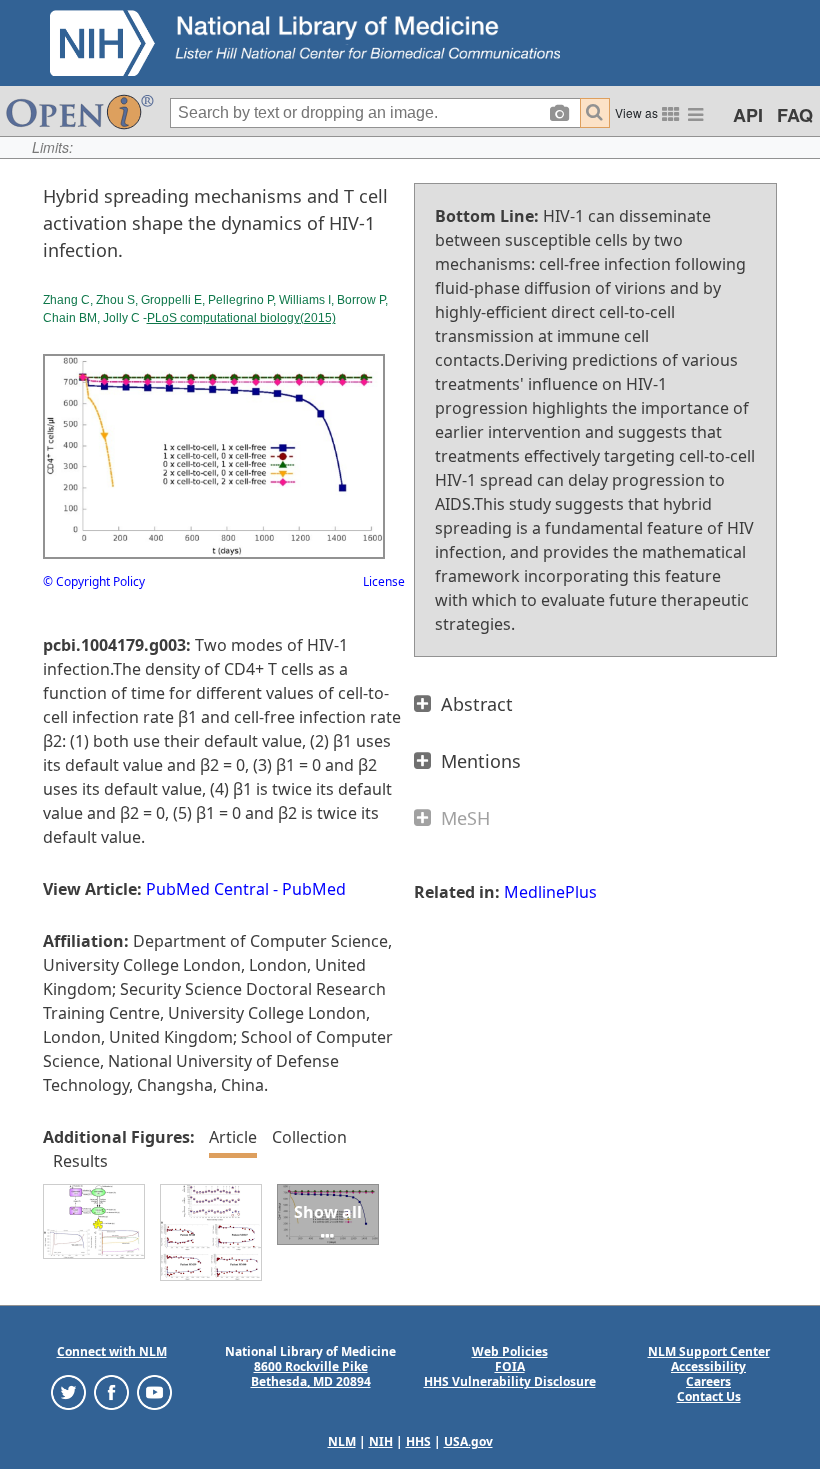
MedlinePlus (550, 892)
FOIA (510, 1366)
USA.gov (468, 1441)
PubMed (314, 889)
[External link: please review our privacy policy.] (68, 1391)
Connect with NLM (112, 1351)
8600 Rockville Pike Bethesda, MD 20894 (311, 1374)
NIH (381, 1441)
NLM (342, 1441)
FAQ (795, 115)
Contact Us (709, 1396)
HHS (418, 1441)
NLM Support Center (709, 1351)
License (384, 581)
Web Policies (510, 1351)
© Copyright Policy (94, 581)
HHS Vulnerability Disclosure (510, 1381)
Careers (708, 1381)
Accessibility (708, 1366)
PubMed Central (207, 889)
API (748, 115)
